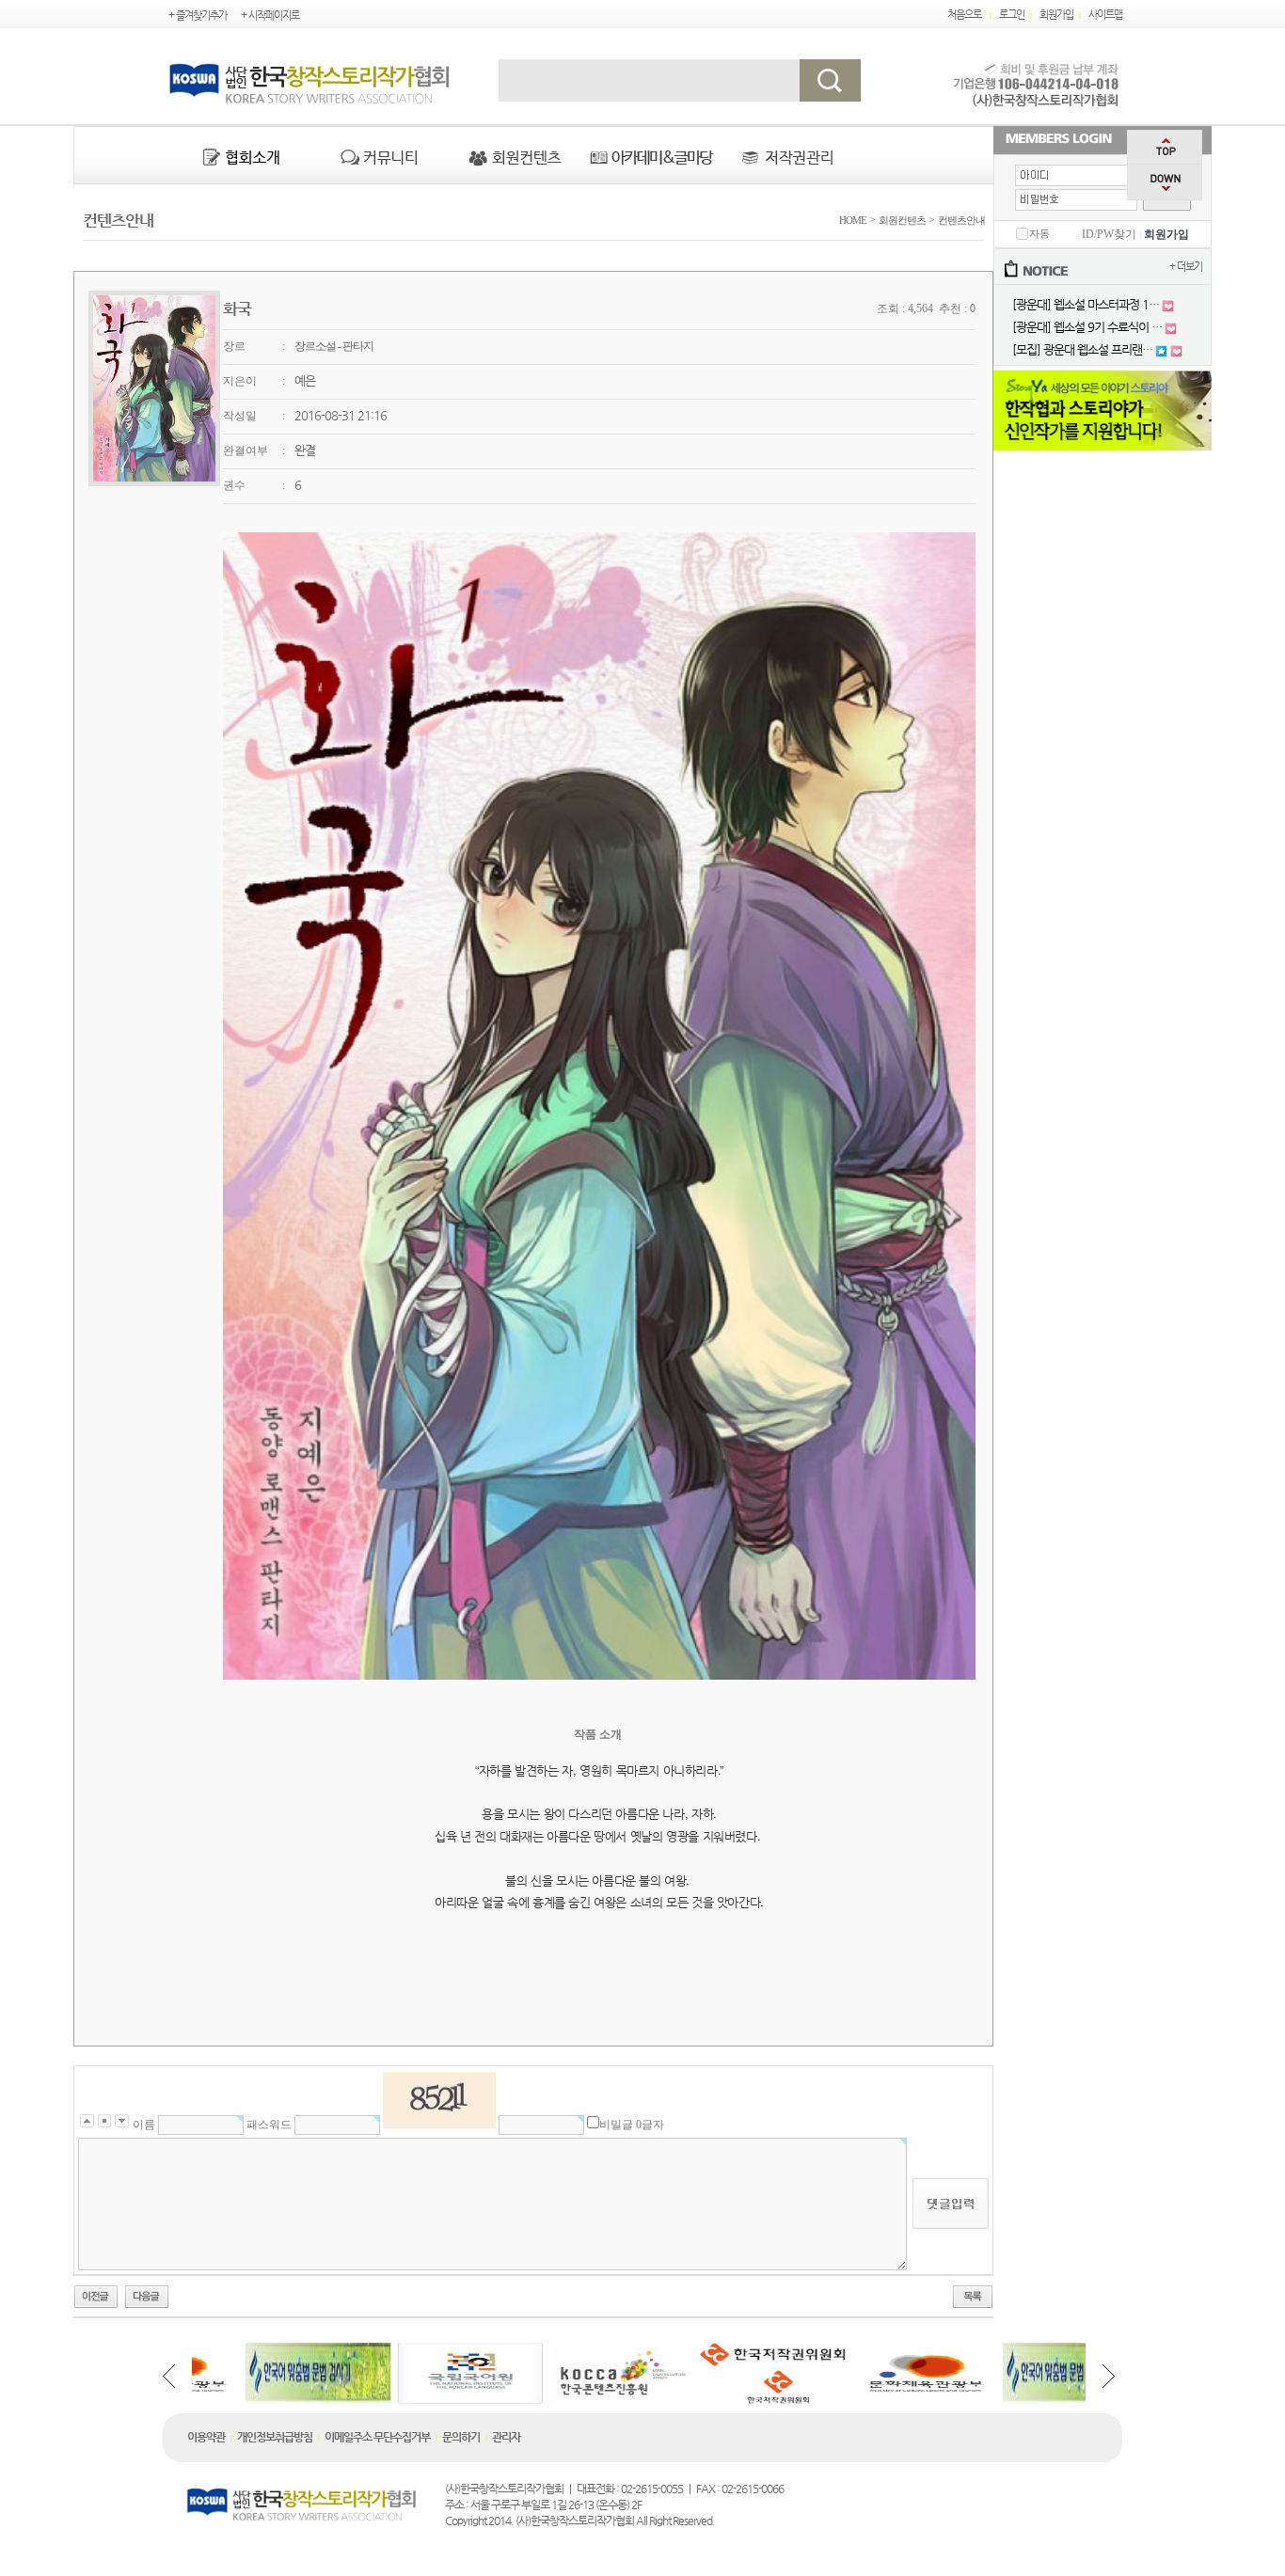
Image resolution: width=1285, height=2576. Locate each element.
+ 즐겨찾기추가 (198, 16)
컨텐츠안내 (961, 220)
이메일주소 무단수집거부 (377, 2437)
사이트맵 (1105, 15)
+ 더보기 (1186, 267)
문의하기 (461, 2437)
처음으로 (964, 15)
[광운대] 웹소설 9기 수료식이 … (1087, 327)
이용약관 (206, 2437)
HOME (851, 220)
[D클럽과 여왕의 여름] (147, 2295)
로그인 (1012, 15)
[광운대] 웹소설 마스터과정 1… (1086, 304)
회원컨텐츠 (902, 220)
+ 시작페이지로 (270, 16)
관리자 (506, 2437)
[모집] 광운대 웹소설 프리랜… (1082, 349)
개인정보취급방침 (275, 2437)
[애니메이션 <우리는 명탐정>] (96, 2295)
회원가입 (1056, 15)
